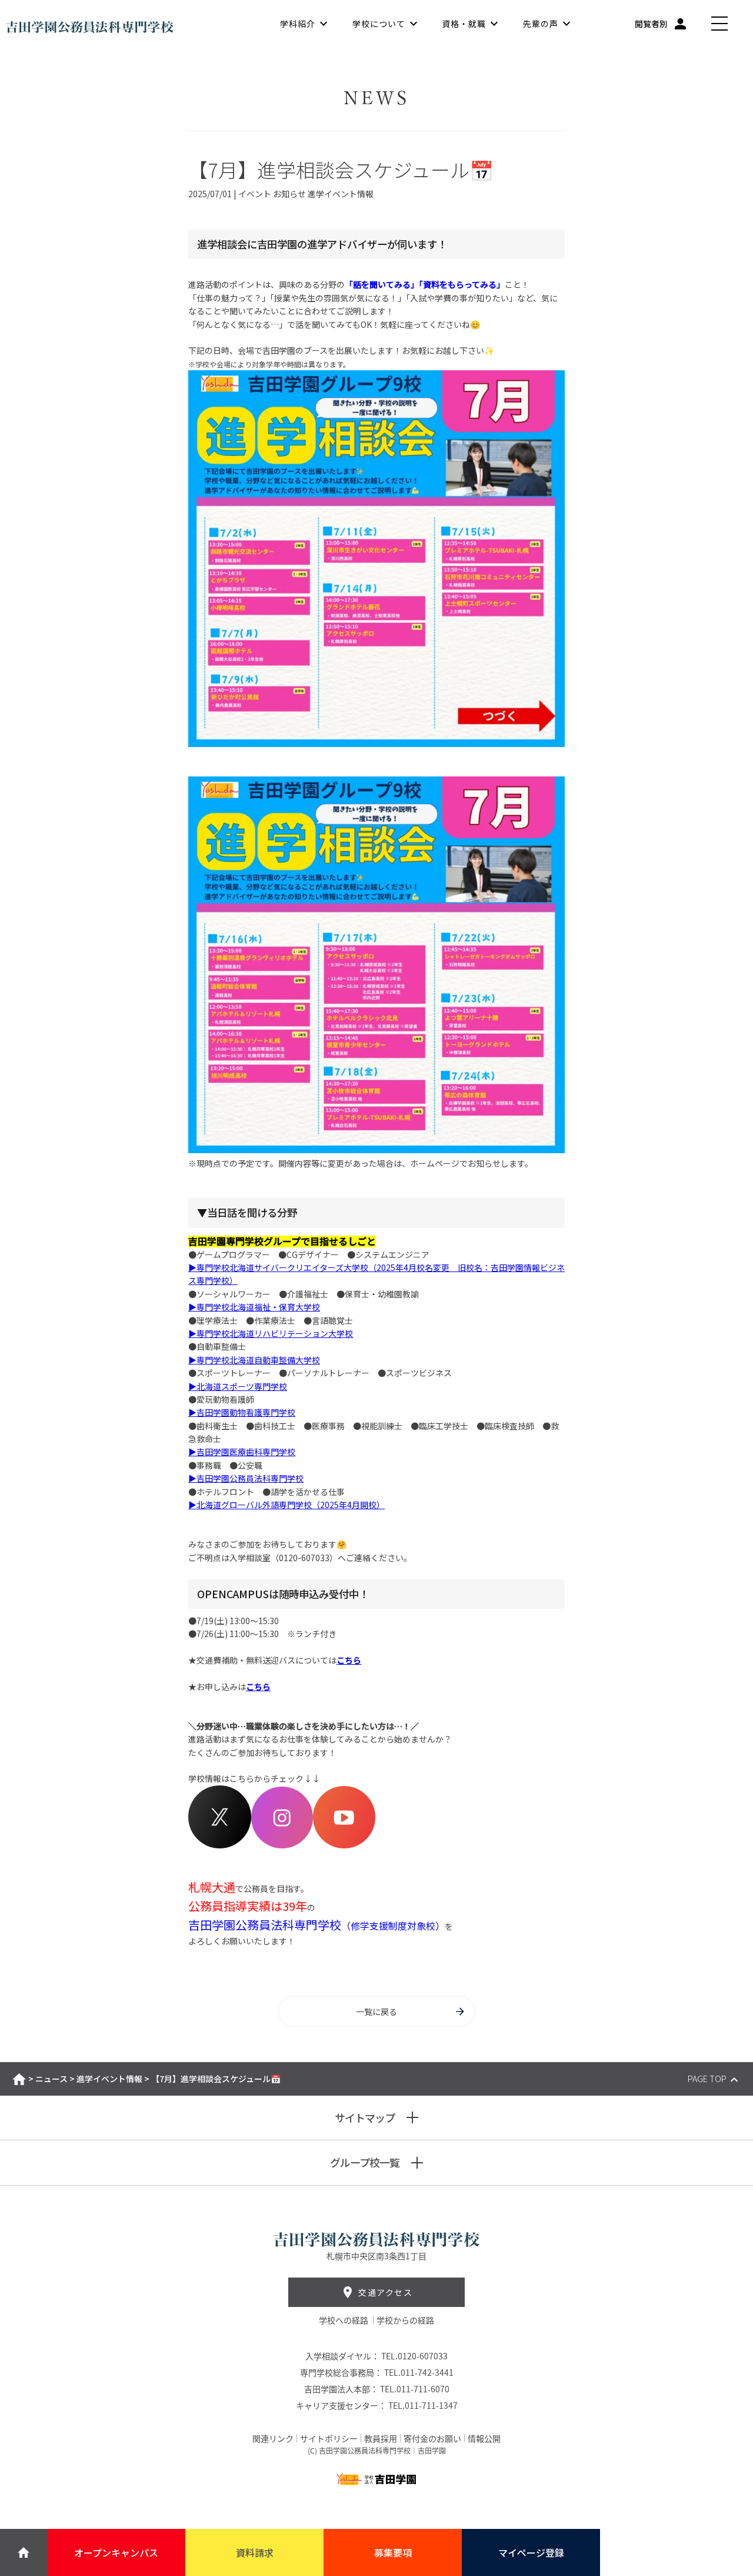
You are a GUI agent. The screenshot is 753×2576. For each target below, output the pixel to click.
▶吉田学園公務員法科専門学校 (246, 1478)
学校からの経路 (405, 2320)
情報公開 (484, 2438)
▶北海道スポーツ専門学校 (238, 1386)
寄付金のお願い (432, 2438)
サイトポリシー (329, 2438)
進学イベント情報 (109, 2079)
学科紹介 (298, 24)
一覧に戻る (376, 2011)
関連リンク (273, 2438)
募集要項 (393, 2552)
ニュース (51, 2079)
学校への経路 (344, 2320)
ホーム (19, 2079)
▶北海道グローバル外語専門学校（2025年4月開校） (286, 1505)
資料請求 (255, 2552)
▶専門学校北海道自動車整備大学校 (254, 1360)
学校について (379, 24)
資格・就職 (464, 24)
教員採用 (381, 2438)
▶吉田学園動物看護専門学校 (242, 1412)
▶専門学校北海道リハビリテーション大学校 (271, 1333)
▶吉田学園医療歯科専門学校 (242, 1452)
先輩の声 (541, 24)
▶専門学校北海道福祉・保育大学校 (254, 1307)
